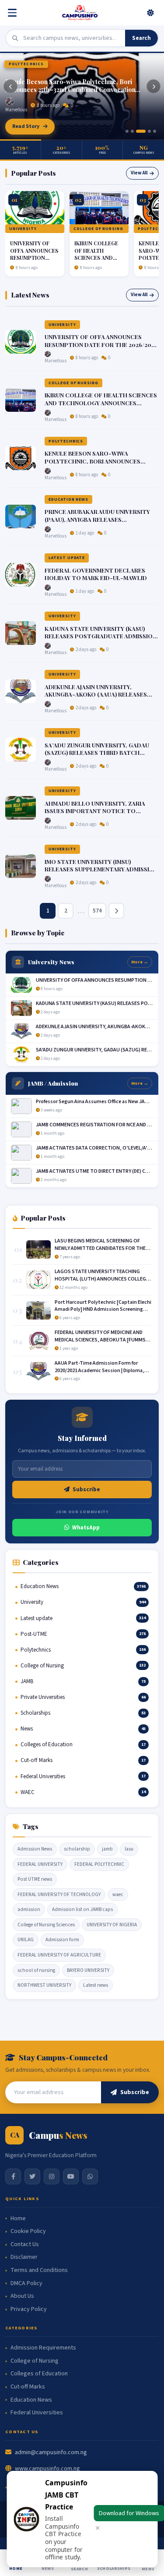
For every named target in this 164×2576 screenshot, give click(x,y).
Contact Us (25, 2245)
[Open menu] (14, 13)
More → (140, 962)
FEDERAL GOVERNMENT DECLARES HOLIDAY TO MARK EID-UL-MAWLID (96, 574)
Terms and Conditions (39, 2270)
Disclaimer (24, 2257)
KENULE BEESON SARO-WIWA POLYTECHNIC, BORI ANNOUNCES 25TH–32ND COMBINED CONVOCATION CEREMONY (100, 465)
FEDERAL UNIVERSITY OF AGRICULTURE (59, 1955)
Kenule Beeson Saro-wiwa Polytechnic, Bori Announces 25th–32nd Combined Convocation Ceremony (70, 86)
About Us (22, 2296)
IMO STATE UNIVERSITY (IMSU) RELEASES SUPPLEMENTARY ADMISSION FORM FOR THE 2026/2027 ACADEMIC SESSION (101, 873)
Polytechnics (26, 64)
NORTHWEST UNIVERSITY (44, 1985)
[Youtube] (71, 2176)
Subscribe (86, 1490)
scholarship (77, 1849)
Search (141, 38)
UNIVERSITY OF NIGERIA (112, 1925)
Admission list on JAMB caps (82, 1909)
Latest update (67, 558)
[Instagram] (52, 2176)
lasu (129, 1849)
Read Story (26, 126)
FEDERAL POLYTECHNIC (99, 1864)
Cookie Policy (28, 2231)
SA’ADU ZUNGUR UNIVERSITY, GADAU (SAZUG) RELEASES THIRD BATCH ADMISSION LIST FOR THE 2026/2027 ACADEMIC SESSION (97, 757)
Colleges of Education (39, 2374)
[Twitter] (32, 2176)
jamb (107, 1849)
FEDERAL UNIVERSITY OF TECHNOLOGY (59, 1895)
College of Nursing (98, 229)
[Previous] (10, 86)
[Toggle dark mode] (150, 13)
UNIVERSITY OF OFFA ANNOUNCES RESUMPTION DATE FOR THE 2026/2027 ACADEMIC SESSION (101, 344)
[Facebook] (13, 2176)
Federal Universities (37, 2413)
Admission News (35, 1849)
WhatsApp (86, 1528)
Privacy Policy (29, 2309)
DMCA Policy (26, 2284)
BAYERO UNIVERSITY (88, 1970)
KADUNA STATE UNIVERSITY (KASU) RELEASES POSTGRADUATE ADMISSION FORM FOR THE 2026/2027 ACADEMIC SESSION (101, 640)
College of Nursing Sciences (46, 1925)
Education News (68, 499)
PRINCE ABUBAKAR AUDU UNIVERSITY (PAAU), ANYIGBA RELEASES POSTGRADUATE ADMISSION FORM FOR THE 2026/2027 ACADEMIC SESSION (101, 523)
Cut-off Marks (28, 2387)
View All (139, 173)
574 (97, 911)
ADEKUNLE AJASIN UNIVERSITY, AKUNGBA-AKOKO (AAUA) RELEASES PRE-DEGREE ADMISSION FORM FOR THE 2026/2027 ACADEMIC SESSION (96, 698)
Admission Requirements (43, 2348)
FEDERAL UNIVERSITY (40, 1864)
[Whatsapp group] (90, 2176)
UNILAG (26, 1940)
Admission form (62, 1940)
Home (18, 2219)
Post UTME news (35, 1879)
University (23, 229)
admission (29, 1909)
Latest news (96, 1985)
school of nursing (36, 1970)
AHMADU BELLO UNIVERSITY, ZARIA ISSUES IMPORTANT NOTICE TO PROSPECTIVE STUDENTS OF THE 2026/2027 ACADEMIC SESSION (95, 815)
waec (118, 1895)
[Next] (154, 86)
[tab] (127, 131)
